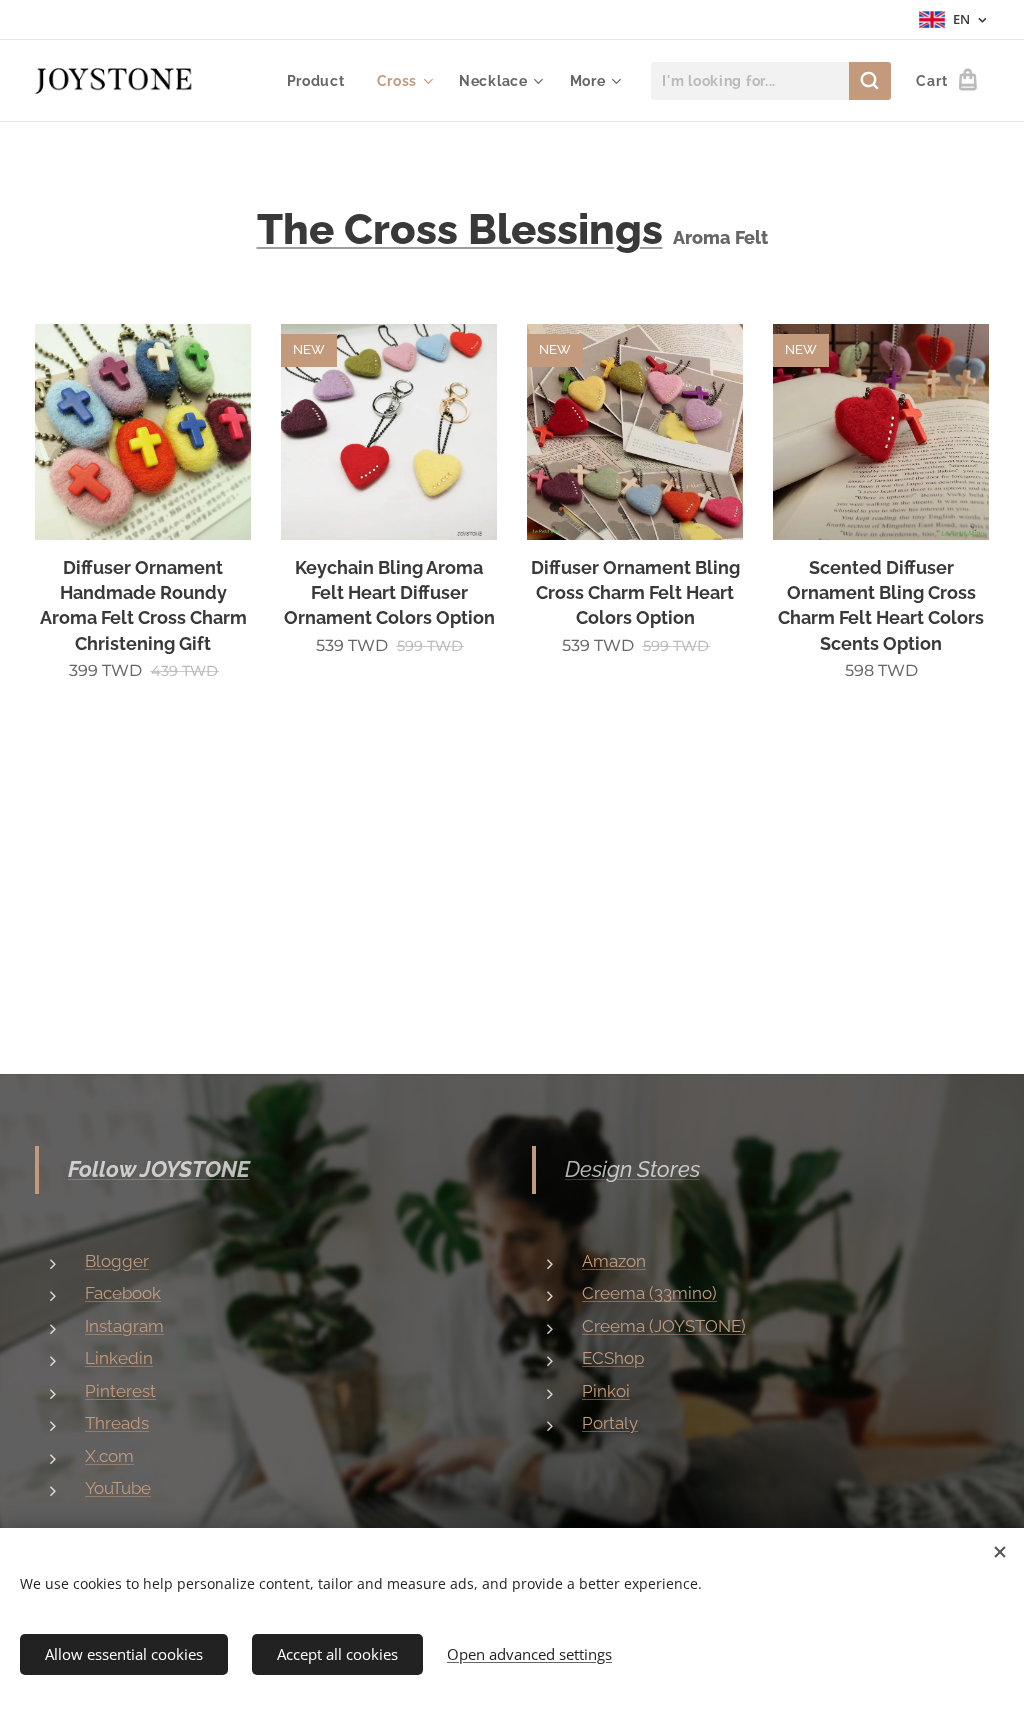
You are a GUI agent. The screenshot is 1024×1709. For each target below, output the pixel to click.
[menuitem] (321, 81)
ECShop (613, 1358)
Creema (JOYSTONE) (664, 1326)
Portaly (610, 1423)
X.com (109, 1456)
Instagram (124, 1326)
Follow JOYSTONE (159, 1169)
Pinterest (120, 1391)
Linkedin (119, 1358)
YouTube (118, 1488)
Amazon (614, 1261)
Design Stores (632, 1169)
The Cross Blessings (460, 229)
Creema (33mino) (649, 1293)
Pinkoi (606, 1391)
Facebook (123, 1293)
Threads (117, 1423)
